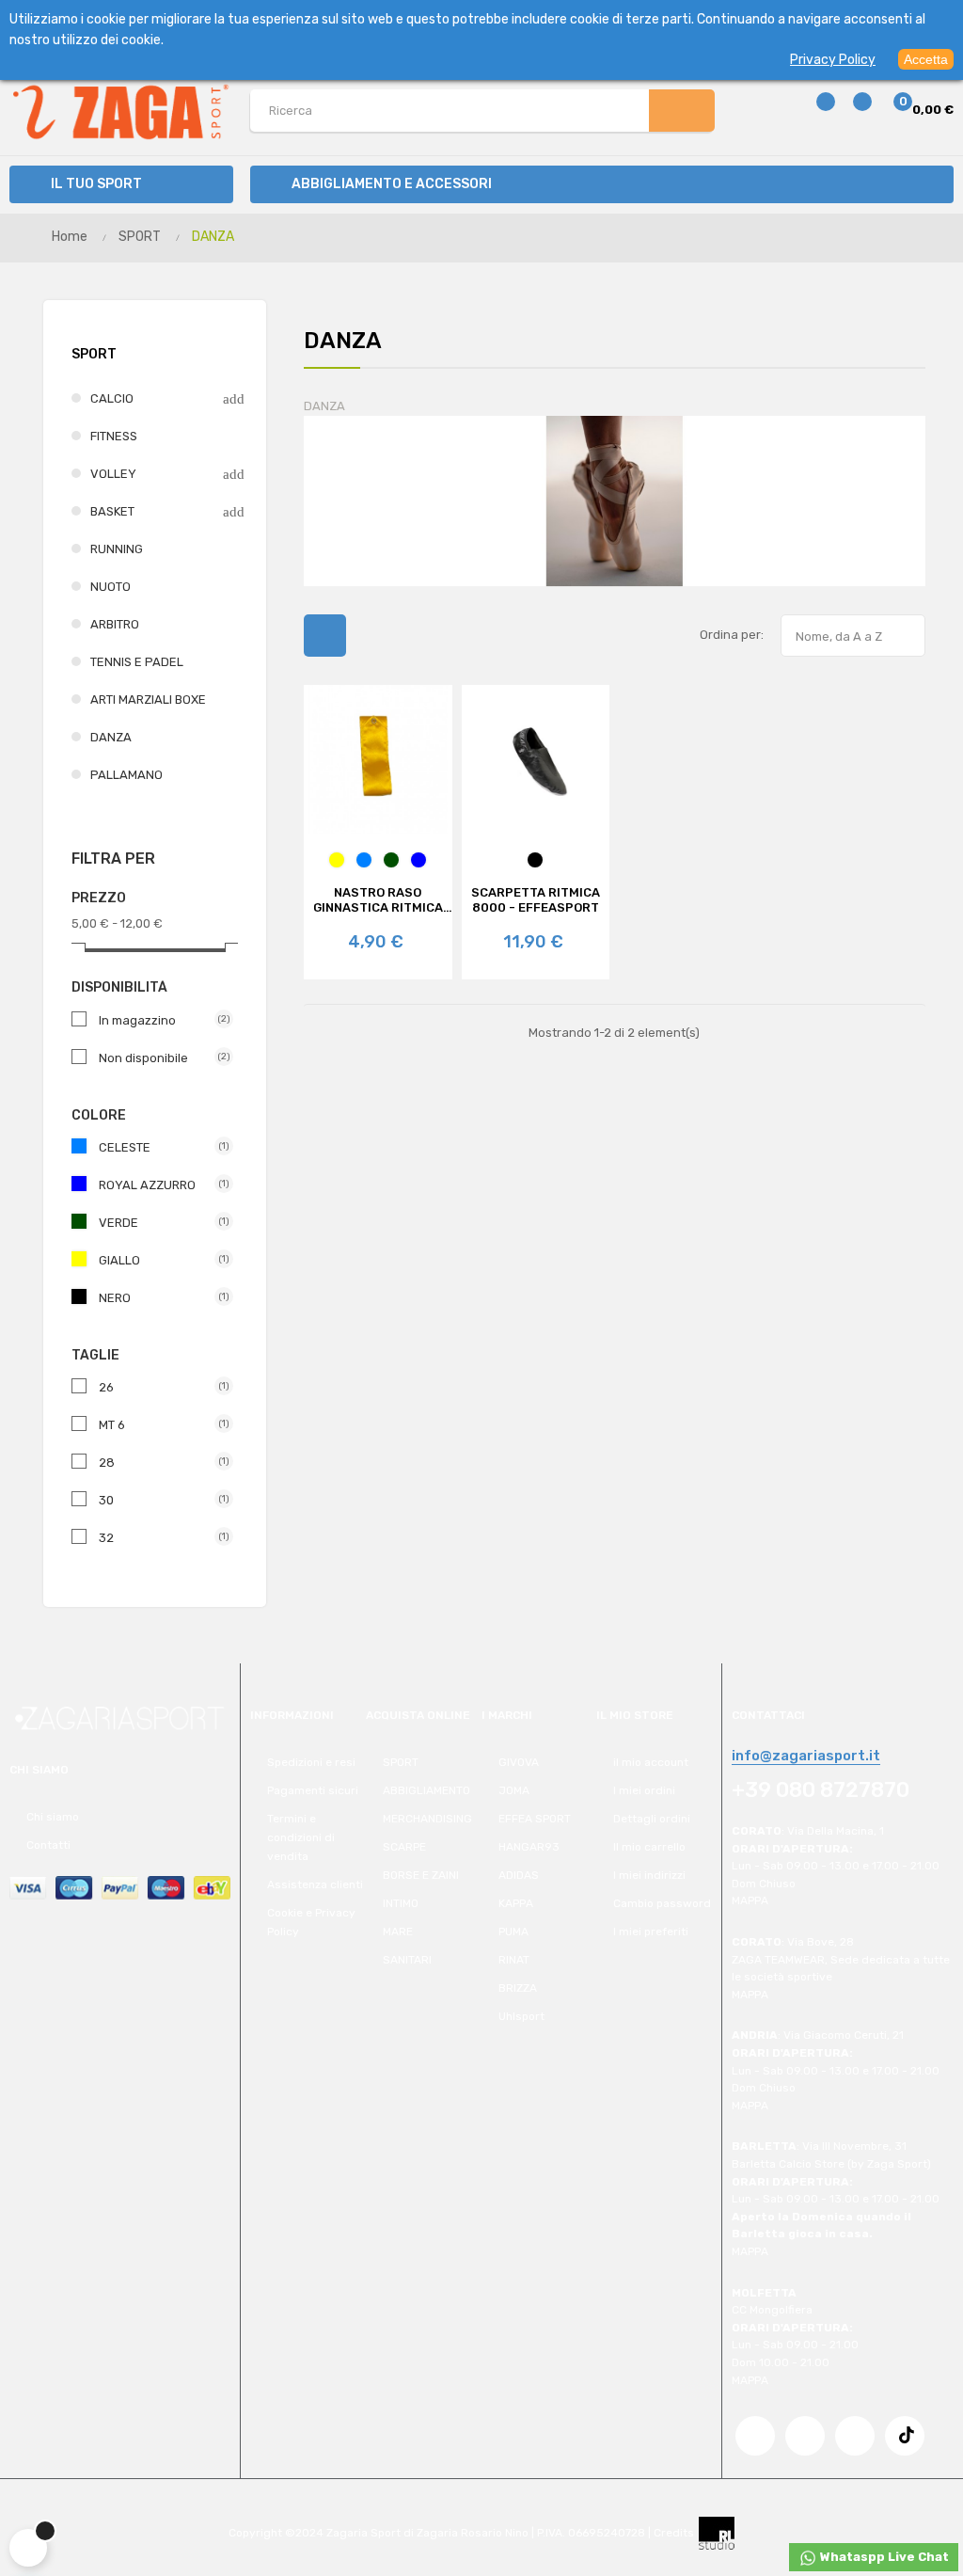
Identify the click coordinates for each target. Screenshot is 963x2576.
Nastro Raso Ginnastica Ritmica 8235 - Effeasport (378, 900)
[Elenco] (372, 636)
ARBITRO (115, 624)
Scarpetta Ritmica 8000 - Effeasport (536, 900)
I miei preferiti (651, 1932)
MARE (398, 1932)
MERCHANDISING (427, 1819)
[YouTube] (805, 2436)
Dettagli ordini (652, 1819)
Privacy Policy (833, 60)
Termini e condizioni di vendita (301, 1837)
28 (158, 1463)
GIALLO (158, 1260)
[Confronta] (815, 111)
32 (158, 1538)
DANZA (111, 737)
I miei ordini (644, 1790)
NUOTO (111, 587)
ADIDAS (519, 1875)
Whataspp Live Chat (883, 2557)
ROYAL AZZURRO (158, 1185)
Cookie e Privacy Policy (311, 1922)
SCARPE (404, 1847)
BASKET (112, 511)
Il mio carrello (649, 1847)
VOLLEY (113, 474)
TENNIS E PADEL (137, 662)
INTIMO (401, 1903)
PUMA (513, 1932)
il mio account (651, 1762)
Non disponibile (158, 1058)
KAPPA (516, 1903)
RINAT (514, 1960)
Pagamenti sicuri (313, 1790)
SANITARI (407, 1960)
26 (158, 1387)
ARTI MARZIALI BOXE (148, 700)
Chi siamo (53, 1817)
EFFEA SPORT (535, 1819)
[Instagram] (855, 2436)
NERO (158, 1298)
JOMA (514, 1790)
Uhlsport (521, 2016)
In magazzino (158, 1020)
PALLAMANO (126, 775)
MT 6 (158, 1425)
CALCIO (112, 398)
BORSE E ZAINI (421, 1875)
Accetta (926, 59)
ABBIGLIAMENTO (426, 1790)
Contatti (48, 1845)
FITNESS (114, 436)
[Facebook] (755, 2436)
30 (158, 1500)
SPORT (94, 354)
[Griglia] (325, 636)
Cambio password (662, 1903)
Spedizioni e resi (311, 1762)
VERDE (158, 1223)
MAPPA (750, 1900)
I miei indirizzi (649, 1875)
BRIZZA (518, 1988)
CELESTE (158, 1147)
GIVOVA (519, 1762)
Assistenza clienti (315, 1884)
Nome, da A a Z (855, 636)
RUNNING (117, 549)
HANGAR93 (529, 1847)
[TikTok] (905, 2436)
